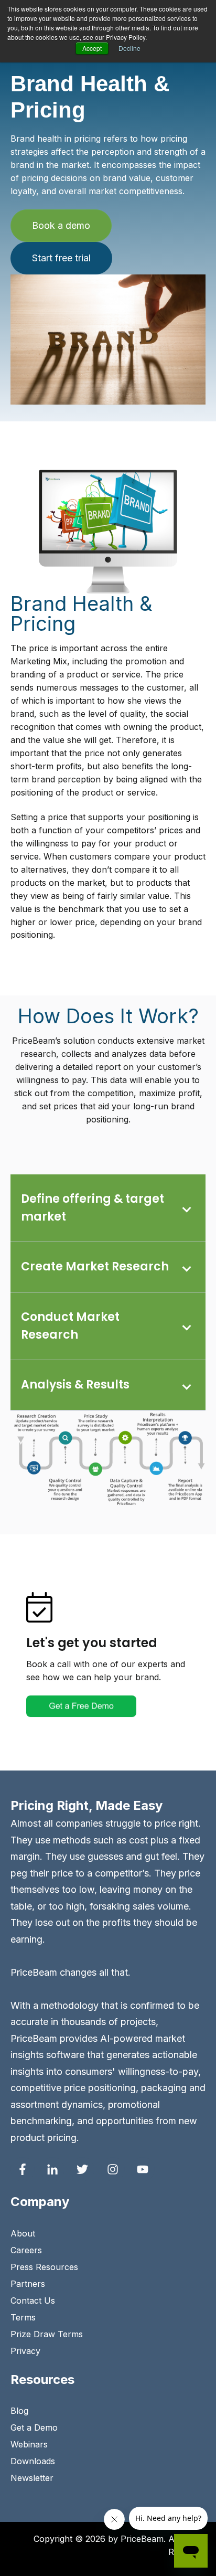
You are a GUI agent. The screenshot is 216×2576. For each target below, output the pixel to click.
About (23, 2233)
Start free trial (61, 258)
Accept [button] (92, 48)
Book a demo (61, 225)
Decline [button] (129, 48)
